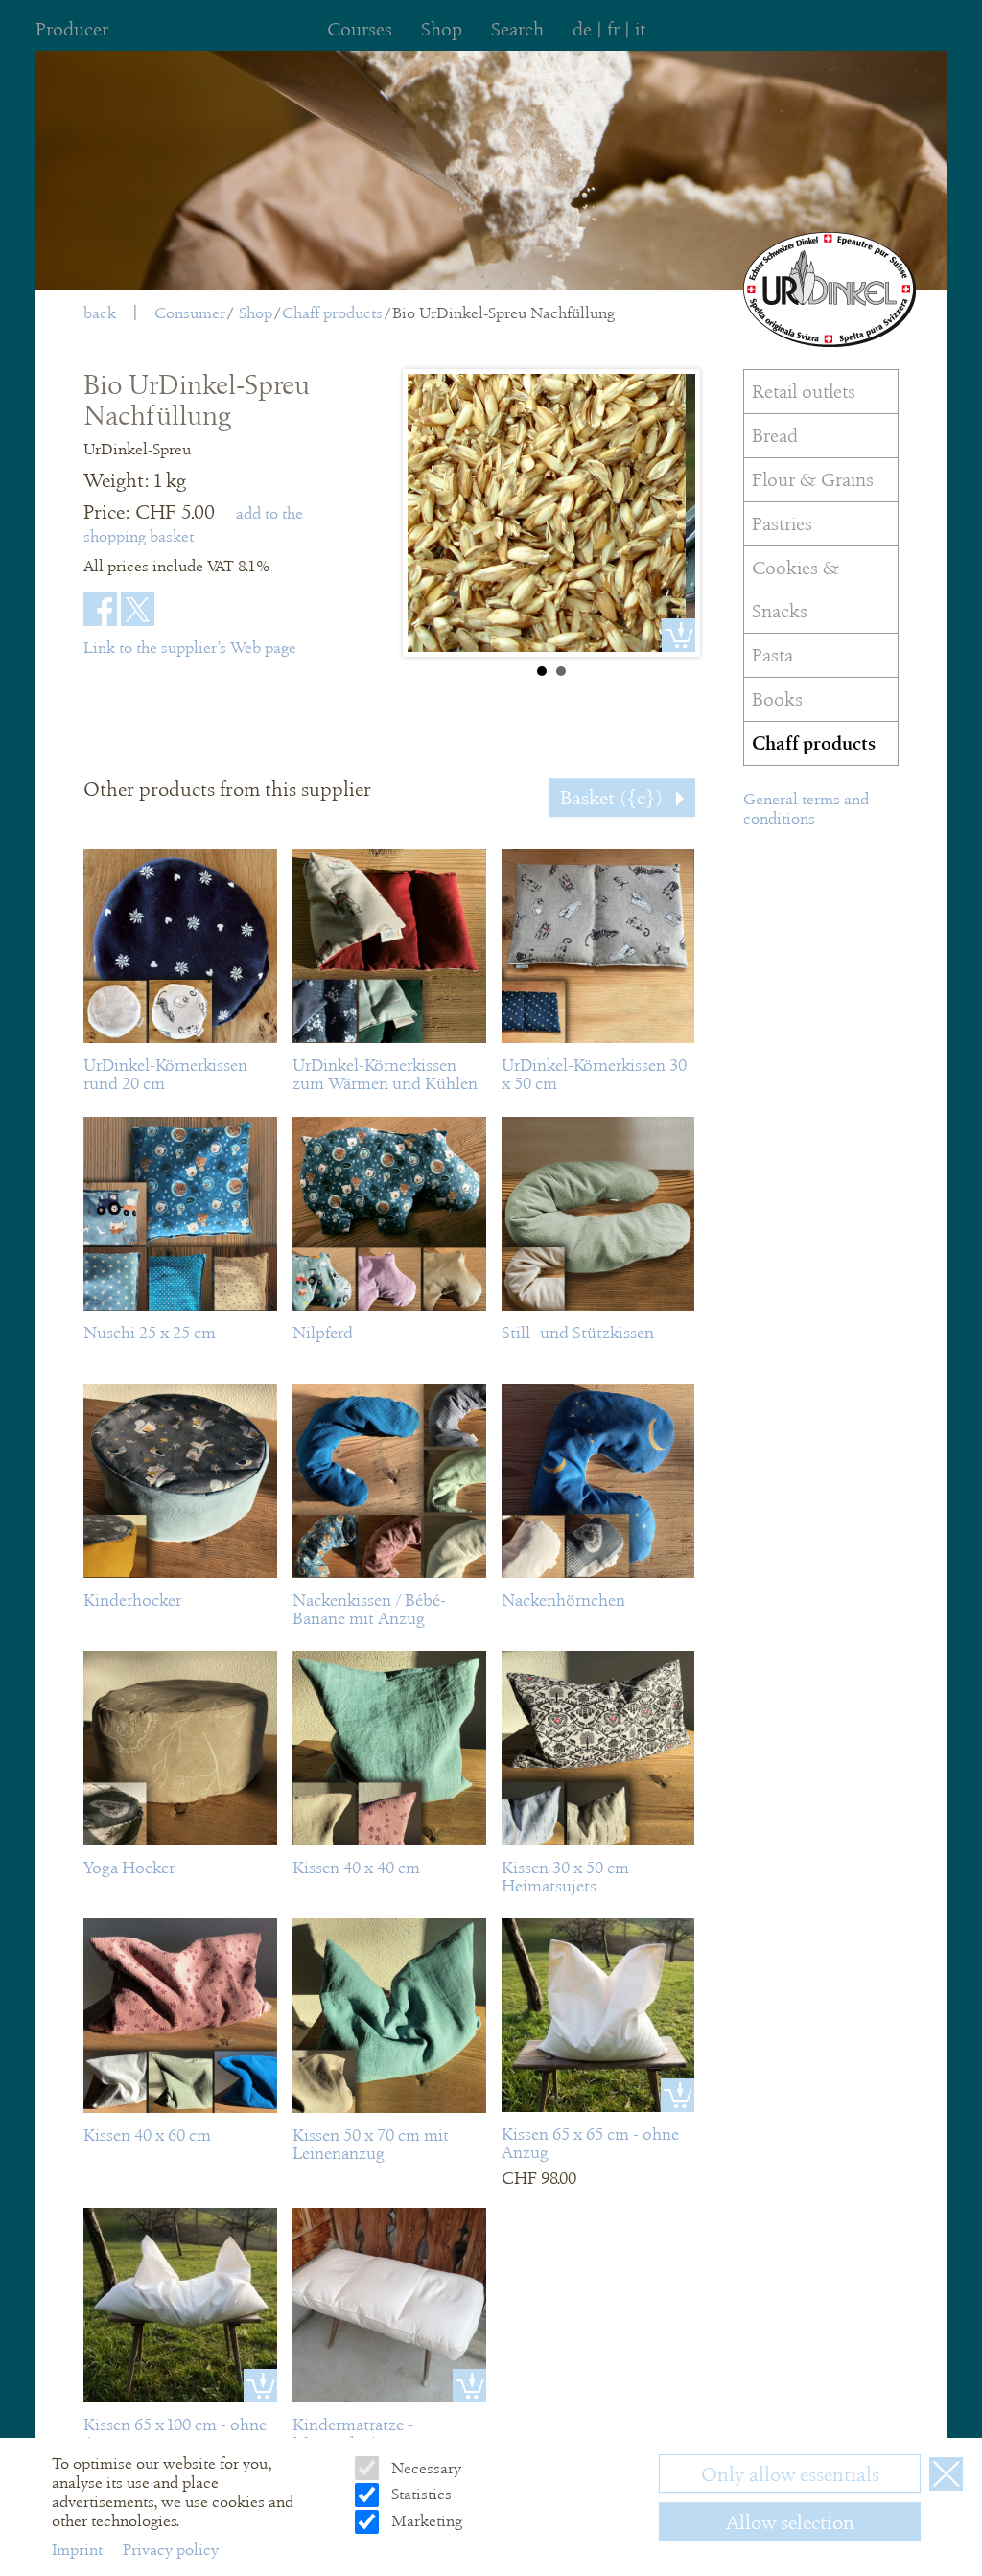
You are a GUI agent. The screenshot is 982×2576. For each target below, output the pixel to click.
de (582, 29)
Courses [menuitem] (360, 29)
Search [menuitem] (517, 29)
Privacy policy (171, 2550)
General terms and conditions (806, 809)
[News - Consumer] (830, 290)
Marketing (424, 2521)
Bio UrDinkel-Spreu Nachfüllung (503, 313)
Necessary (424, 2468)
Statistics (419, 2494)
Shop (256, 313)
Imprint (79, 2550)
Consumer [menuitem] (190, 313)
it (640, 29)
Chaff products (332, 313)
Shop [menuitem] (442, 29)
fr (613, 29)
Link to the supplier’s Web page (190, 648)
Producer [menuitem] (72, 29)
